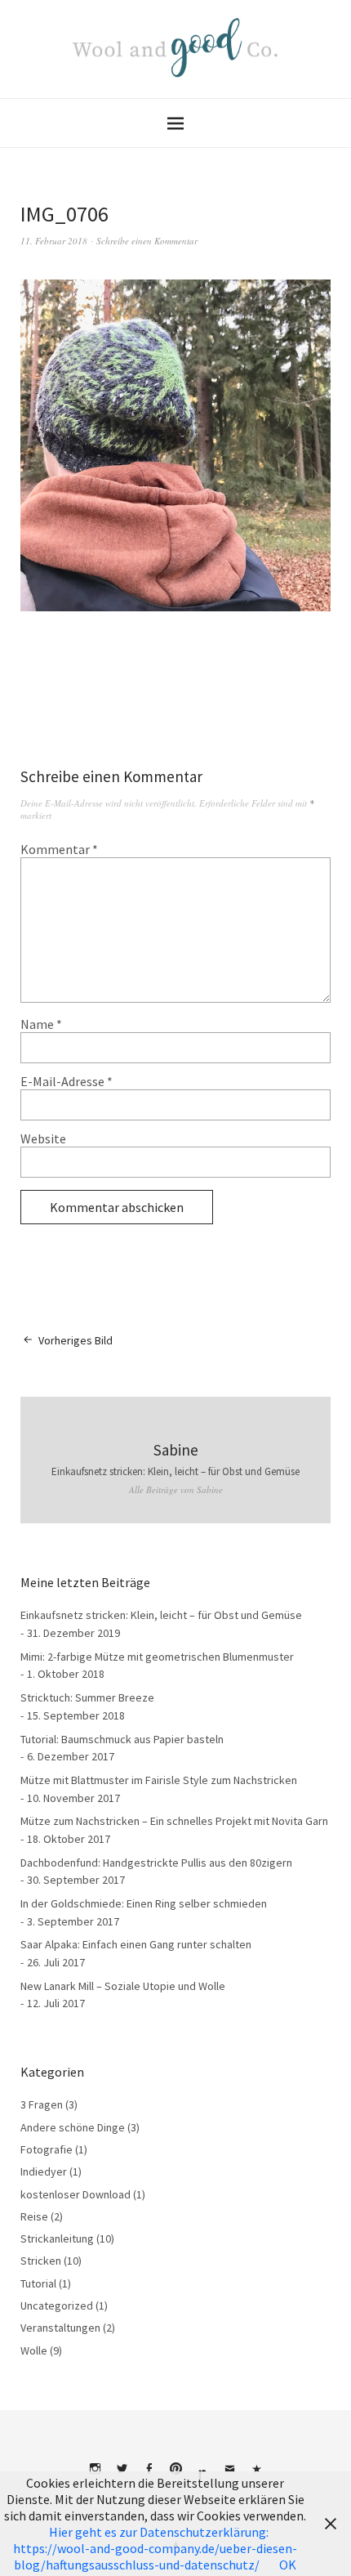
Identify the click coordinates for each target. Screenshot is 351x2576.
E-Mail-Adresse (67, 1081)
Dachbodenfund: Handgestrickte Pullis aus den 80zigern (156, 1863)
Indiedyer (44, 2171)
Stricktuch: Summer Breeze (87, 1697)
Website (43, 1138)
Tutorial (38, 2283)
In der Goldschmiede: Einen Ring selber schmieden (144, 1903)
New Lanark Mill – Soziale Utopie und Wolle (123, 1986)
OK (288, 2565)
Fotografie (47, 2149)
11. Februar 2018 (54, 241)
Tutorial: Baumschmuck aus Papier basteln (122, 1739)
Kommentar (59, 849)
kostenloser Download (76, 2194)
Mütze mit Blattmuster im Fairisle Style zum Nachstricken (159, 1780)
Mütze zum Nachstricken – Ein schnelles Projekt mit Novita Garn (174, 1821)
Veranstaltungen (60, 2328)
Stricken (41, 2261)
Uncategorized (57, 2305)
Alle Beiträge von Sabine (176, 1489)
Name (41, 1024)
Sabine (176, 1450)
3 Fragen (42, 2104)
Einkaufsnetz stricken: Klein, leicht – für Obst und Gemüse (175, 1471)
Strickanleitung (57, 2238)
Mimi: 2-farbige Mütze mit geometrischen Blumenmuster (157, 1657)
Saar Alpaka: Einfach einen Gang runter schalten (136, 1944)
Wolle (34, 2350)
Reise (34, 2216)
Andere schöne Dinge (73, 2127)
